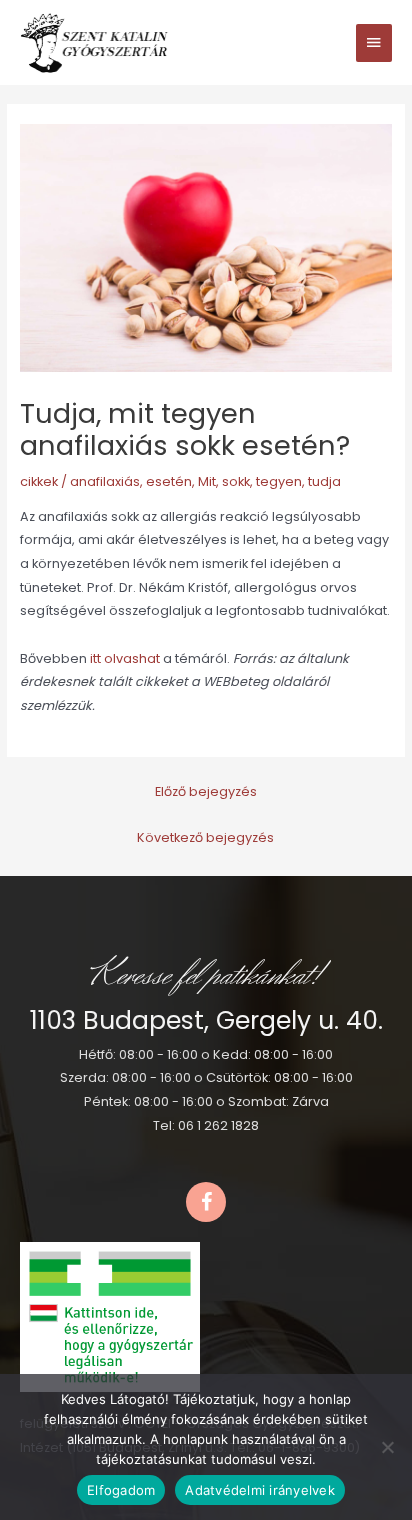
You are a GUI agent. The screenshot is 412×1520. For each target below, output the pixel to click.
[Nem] (387, 1447)
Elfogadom (121, 1490)
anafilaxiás (105, 481)
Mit (207, 481)
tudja (324, 481)
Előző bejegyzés (206, 791)
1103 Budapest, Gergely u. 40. (206, 1020)
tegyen (279, 481)
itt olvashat (126, 658)
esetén (169, 481)
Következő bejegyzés (205, 837)
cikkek (39, 481)
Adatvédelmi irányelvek (260, 1490)
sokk (236, 481)
